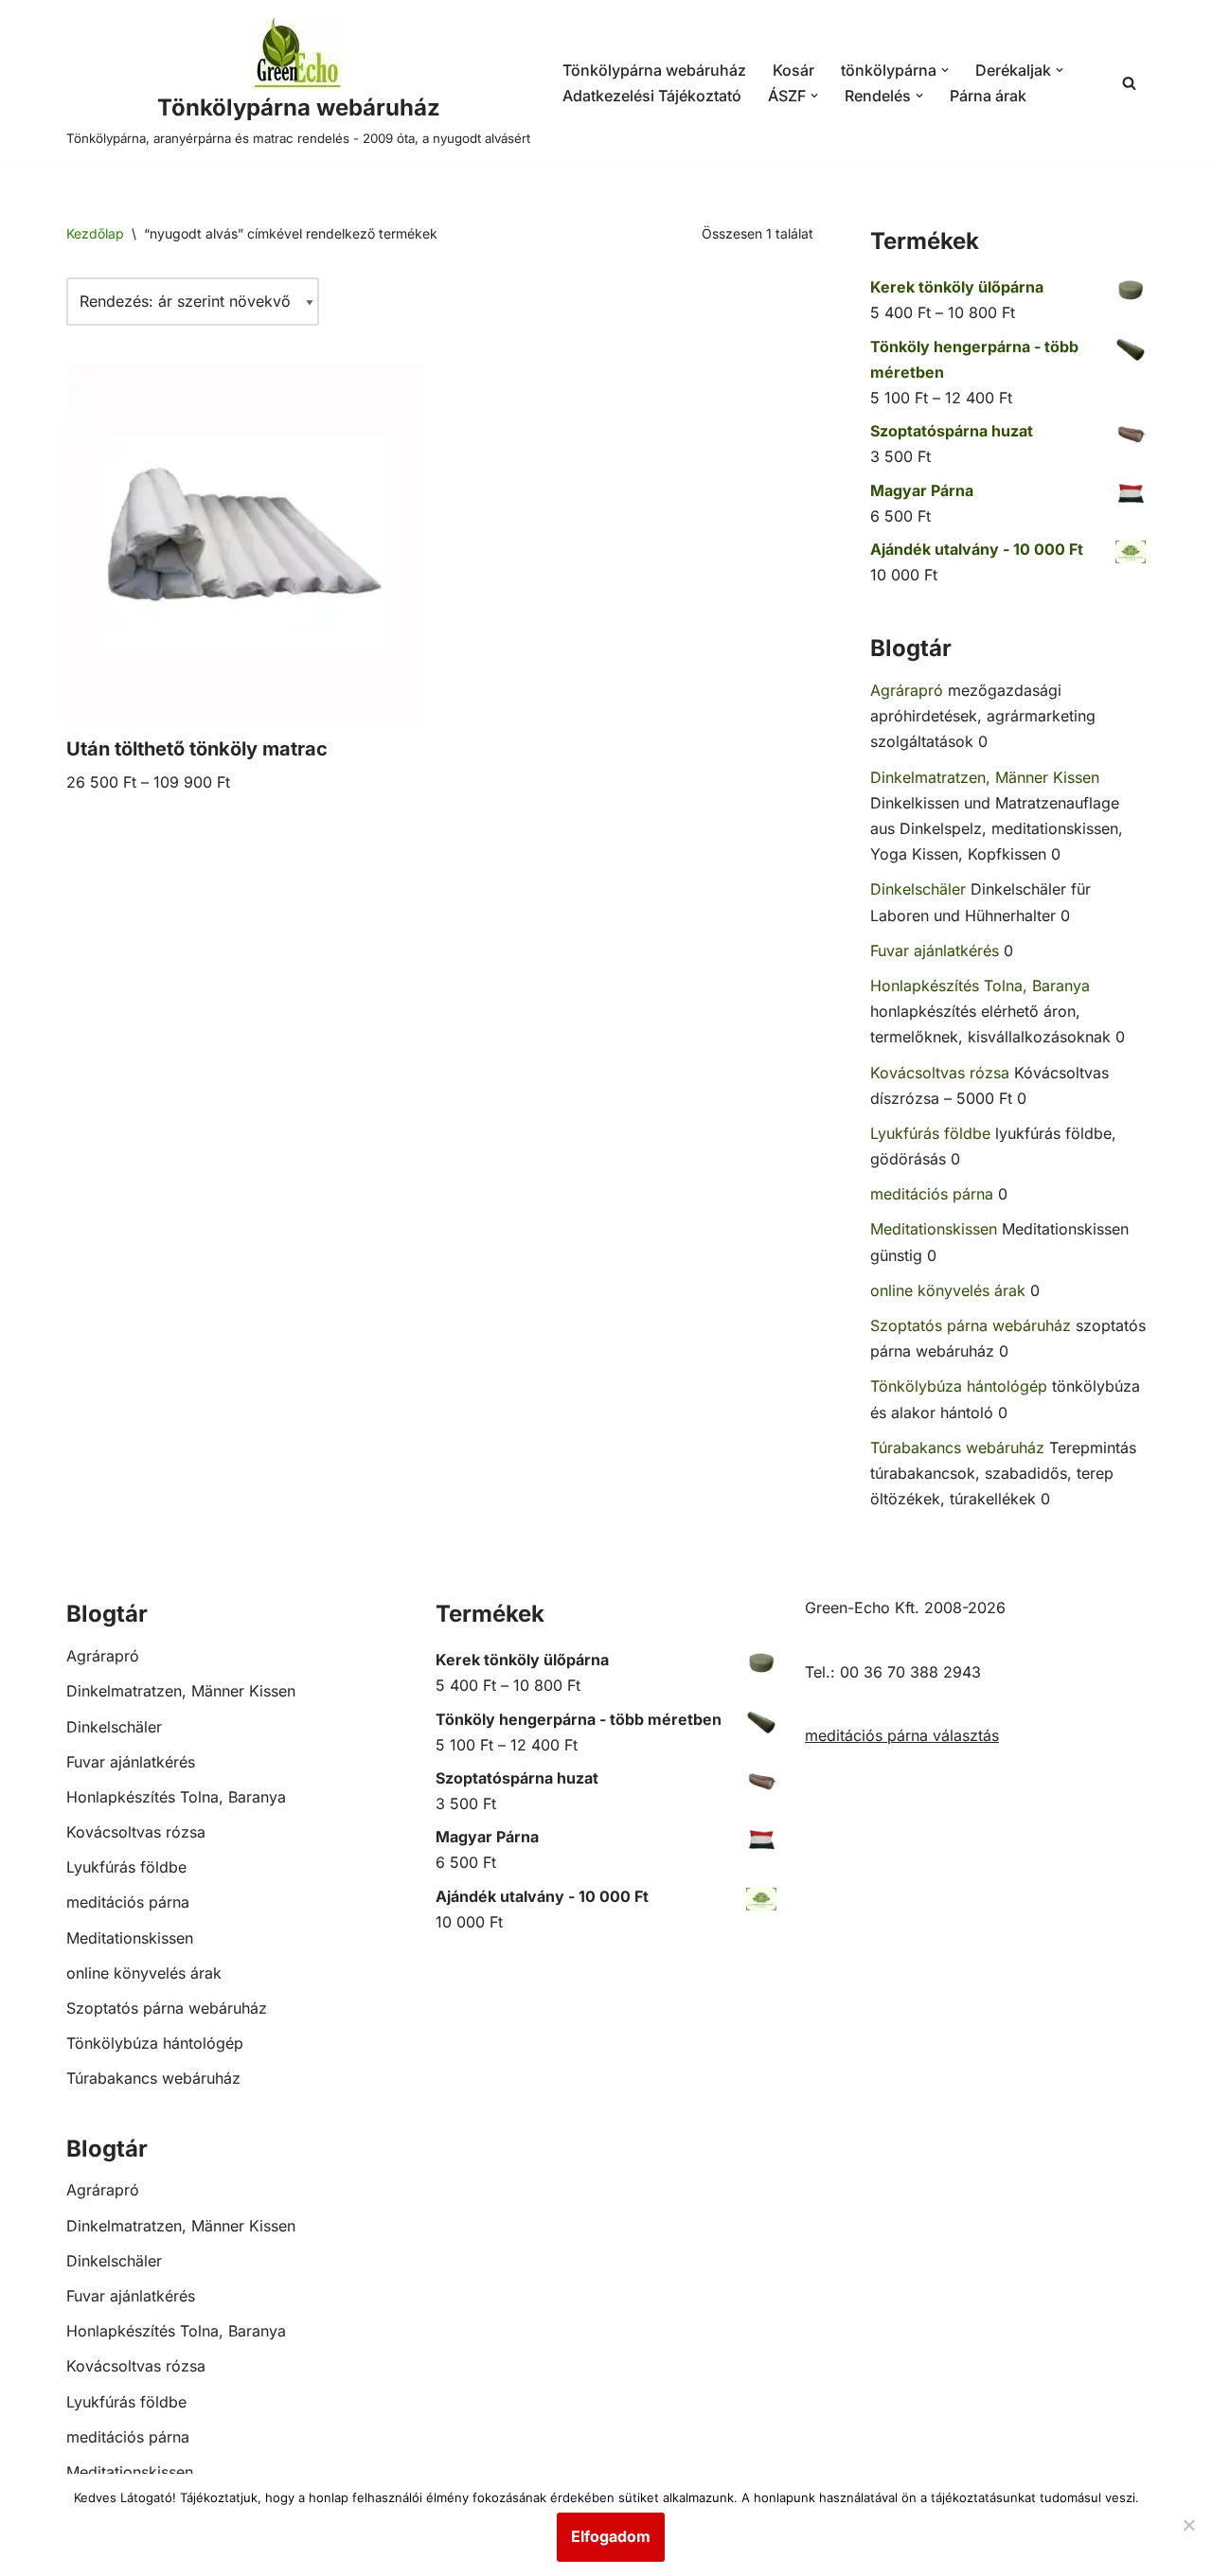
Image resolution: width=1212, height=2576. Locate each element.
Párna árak (988, 96)
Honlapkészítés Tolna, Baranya (980, 986)
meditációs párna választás (902, 1735)
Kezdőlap (95, 233)
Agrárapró (907, 690)
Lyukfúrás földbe (930, 1133)
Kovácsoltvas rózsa (940, 1073)
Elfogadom (611, 2536)
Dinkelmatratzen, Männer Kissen (985, 777)
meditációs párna (932, 1194)
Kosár (793, 70)
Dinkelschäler (918, 889)
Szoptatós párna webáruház (971, 1325)
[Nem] (1188, 2525)
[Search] (1129, 83)
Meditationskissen (934, 1229)
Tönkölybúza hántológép (959, 1386)
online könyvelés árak (948, 1290)
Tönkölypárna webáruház (654, 70)
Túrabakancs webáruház (957, 1448)
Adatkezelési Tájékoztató (652, 96)
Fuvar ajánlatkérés (935, 950)
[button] (945, 70)
